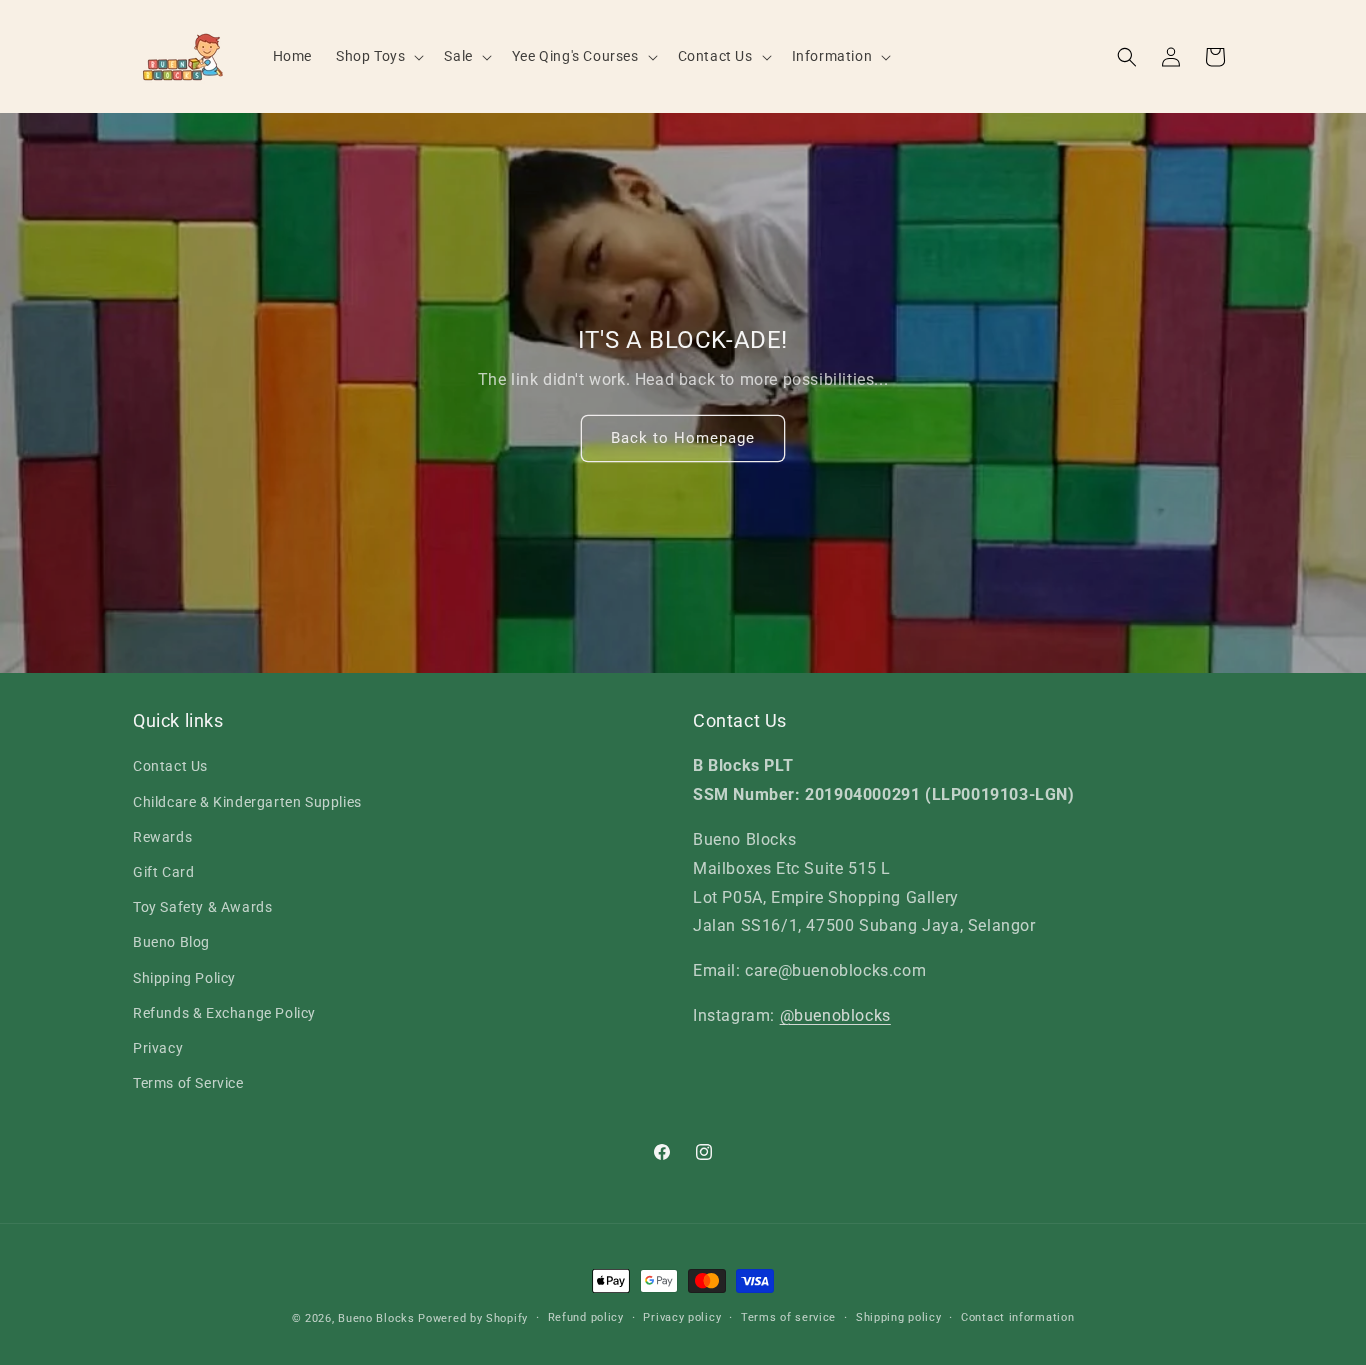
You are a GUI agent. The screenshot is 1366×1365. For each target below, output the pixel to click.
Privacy (158, 1048)
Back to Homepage (683, 438)
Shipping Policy (184, 978)
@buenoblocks (835, 1015)
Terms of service (788, 1317)
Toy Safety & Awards (202, 907)
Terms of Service (188, 1083)
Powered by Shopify (473, 1318)
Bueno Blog (171, 942)
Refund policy (586, 1317)
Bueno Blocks (376, 1318)
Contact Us (170, 766)
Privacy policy (682, 1317)
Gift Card (163, 872)
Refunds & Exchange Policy (224, 1013)
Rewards (162, 837)
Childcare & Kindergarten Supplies (247, 802)
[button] (378, 56)
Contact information (1017, 1317)
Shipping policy (899, 1317)
